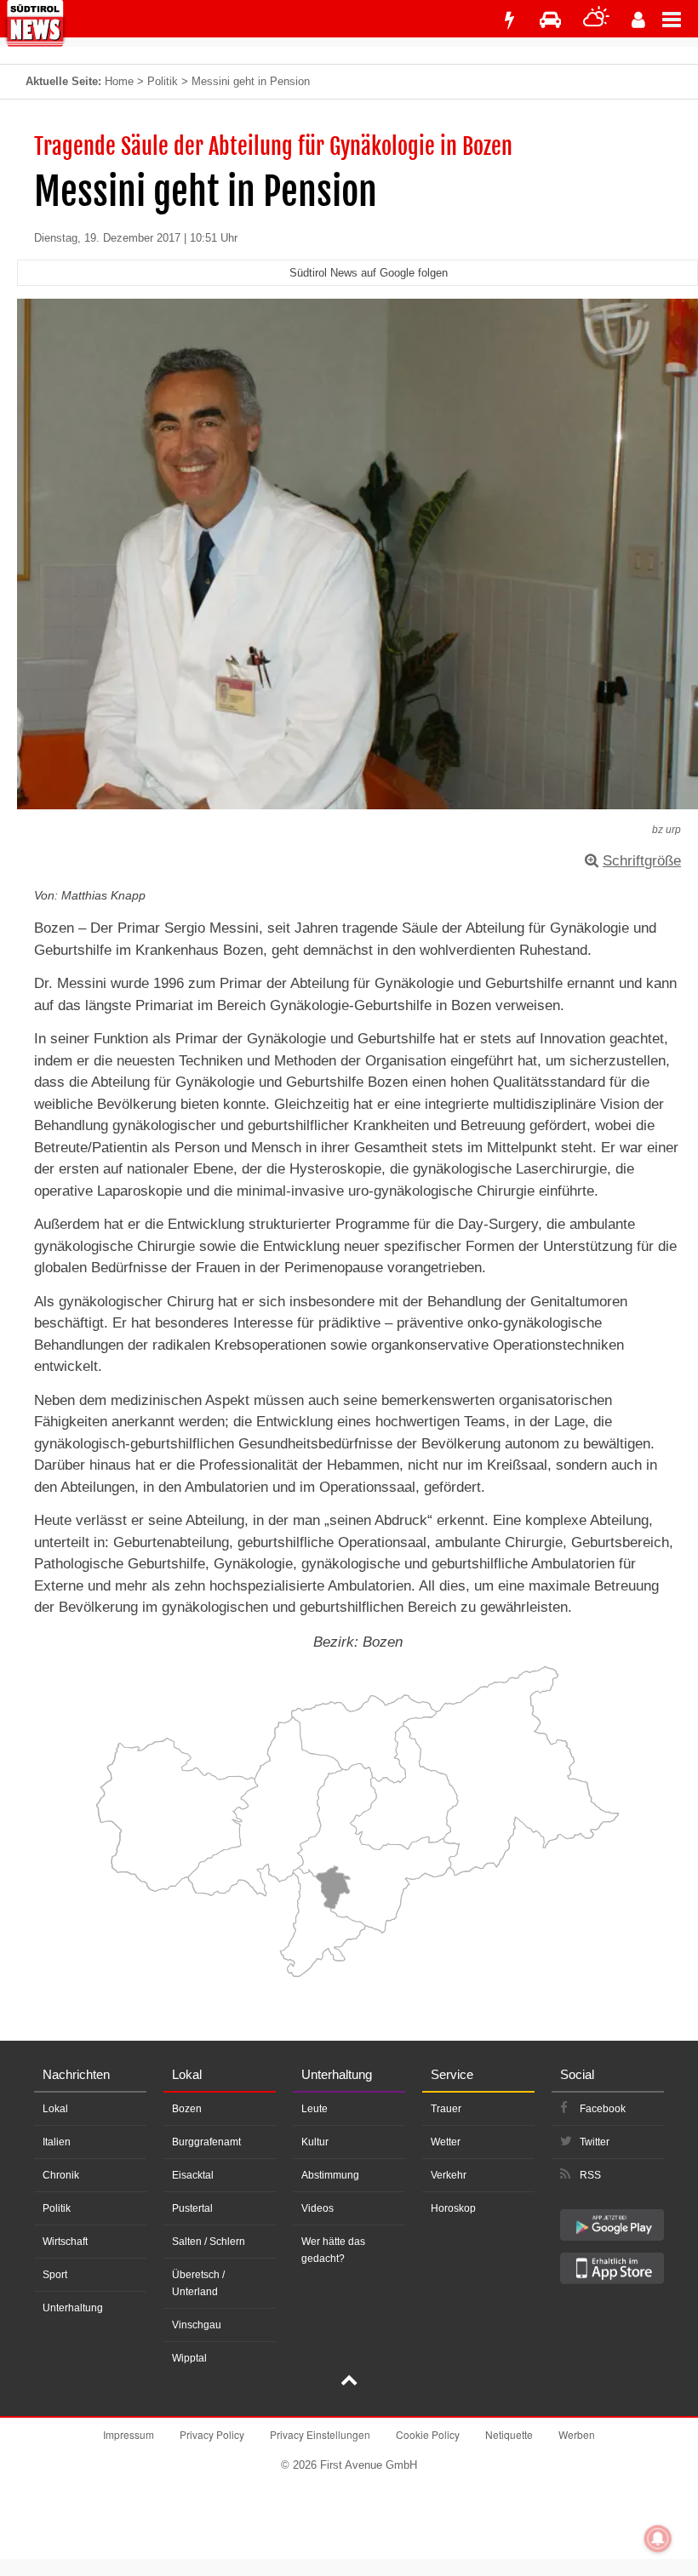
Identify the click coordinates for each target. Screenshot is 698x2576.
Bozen (187, 2109)
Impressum (129, 2434)
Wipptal (189, 2358)
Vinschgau (197, 2325)
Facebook (603, 2109)
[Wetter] (596, 20)
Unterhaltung (73, 2308)
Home (119, 81)
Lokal (55, 2109)
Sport (55, 2275)
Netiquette (509, 2434)
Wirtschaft (65, 2242)
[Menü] (680, 19)
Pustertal (192, 2208)
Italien (57, 2142)
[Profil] (638, 20)
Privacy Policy (212, 2434)
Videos (318, 2208)
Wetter (446, 2142)
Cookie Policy (428, 2434)
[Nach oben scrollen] (349, 2382)
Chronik (61, 2175)
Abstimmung (330, 2175)
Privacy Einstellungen (320, 2434)
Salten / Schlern (209, 2242)
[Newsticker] (509, 20)
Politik (163, 81)
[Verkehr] (550, 20)
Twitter (595, 2142)
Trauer (446, 2109)
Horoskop (453, 2208)
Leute (315, 2109)
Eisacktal (193, 2175)
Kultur (315, 2142)
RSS (590, 2175)
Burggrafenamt (206, 2142)
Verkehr (449, 2175)
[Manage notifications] (658, 2539)
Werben (577, 2434)
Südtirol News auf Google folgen (369, 273)
